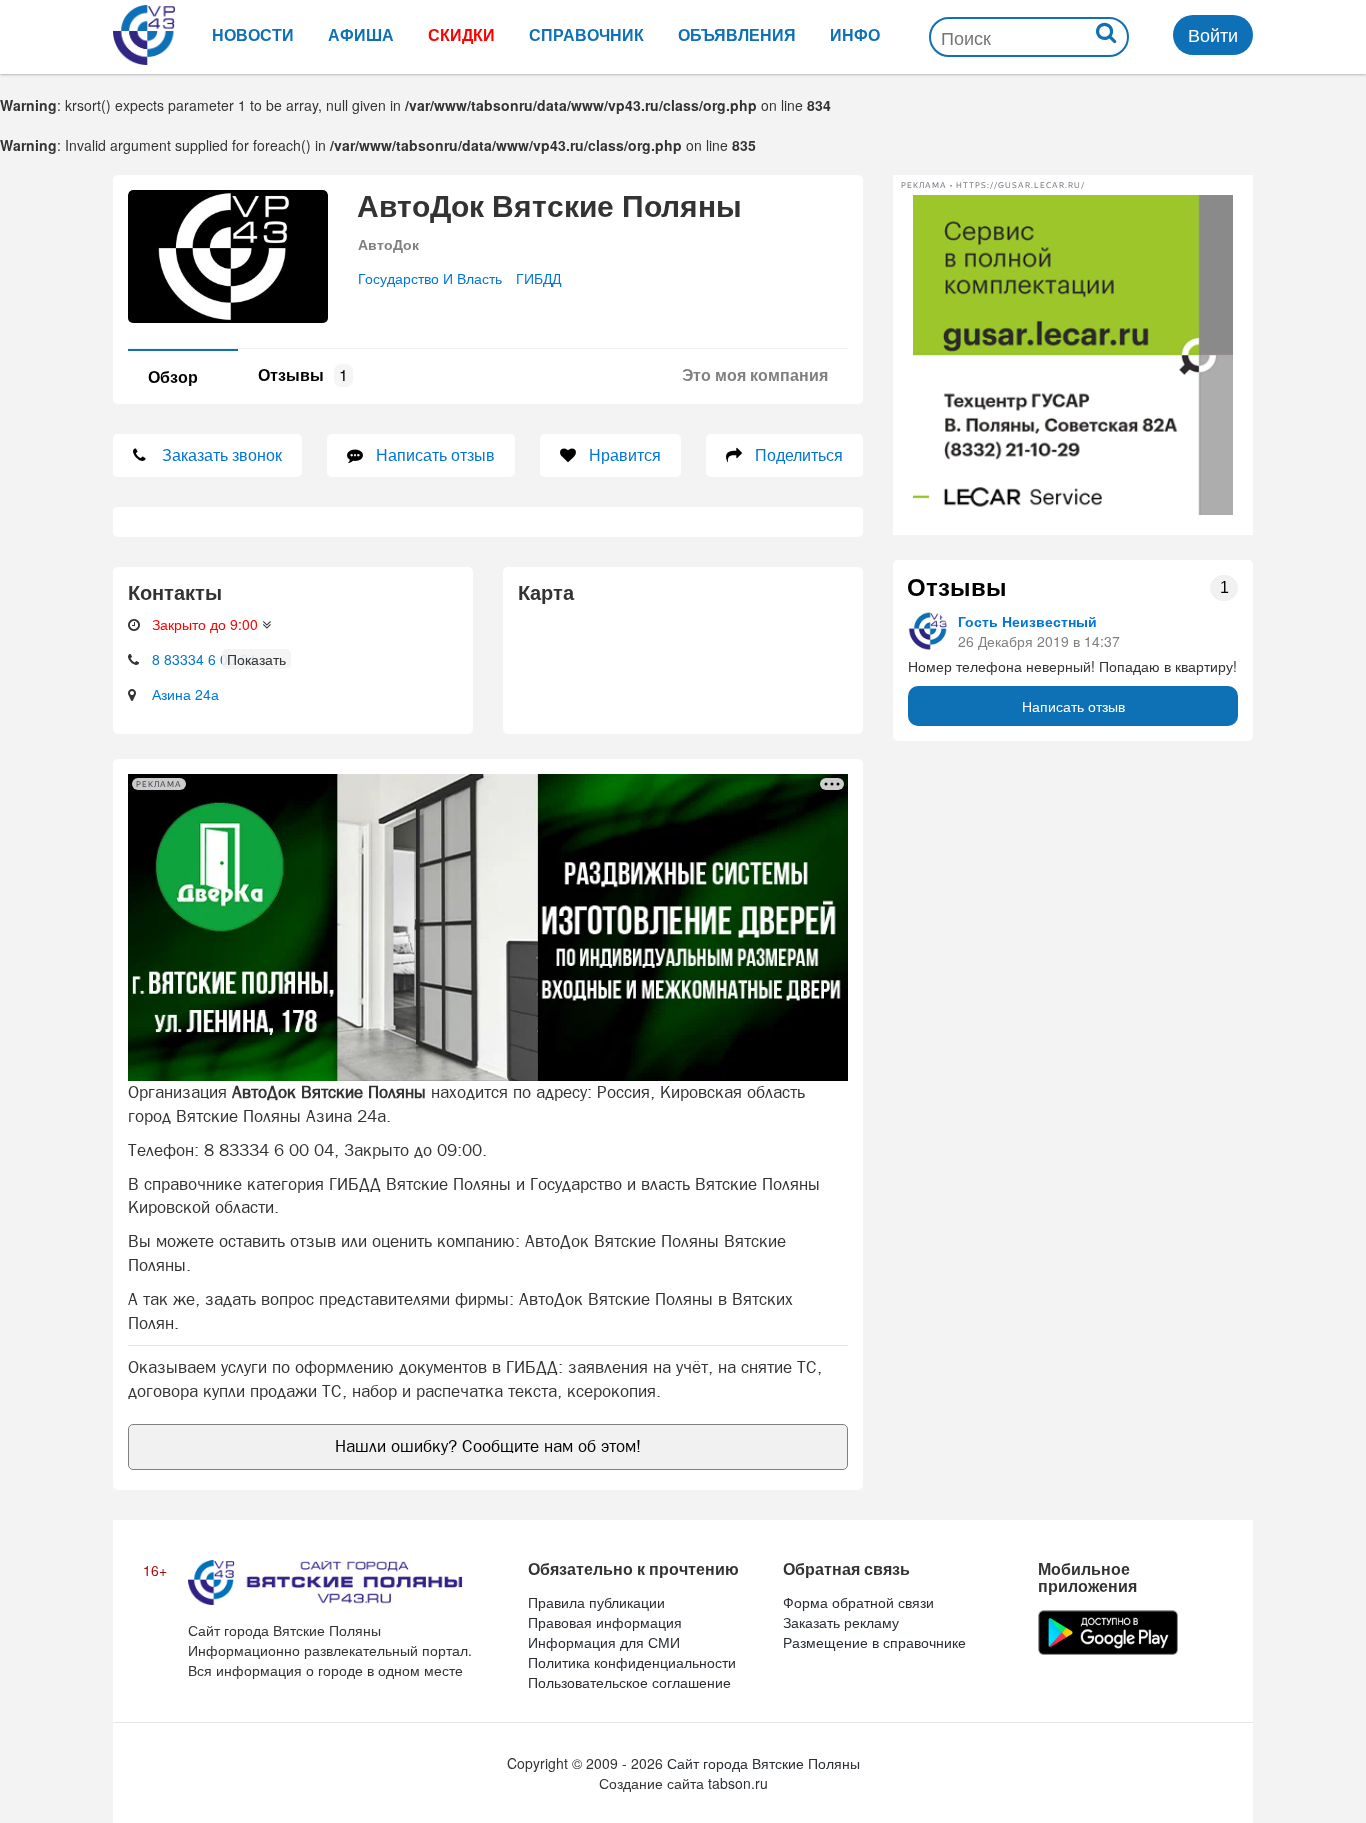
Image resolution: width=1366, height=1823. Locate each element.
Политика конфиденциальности (632, 1662)
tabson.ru (738, 1783)
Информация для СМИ (604, 1642)
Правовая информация (605, 1622)
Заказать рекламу (841, 1622)
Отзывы (303, 374)
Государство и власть (430, 278)
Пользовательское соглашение (629, 1682)
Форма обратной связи (858, 1602)
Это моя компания (755, 374)
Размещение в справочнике (874, 1642)
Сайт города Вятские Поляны (763, 1763)
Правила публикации (596, 1602)
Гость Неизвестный (1027, 621)
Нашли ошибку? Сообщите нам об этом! (488, 1446)
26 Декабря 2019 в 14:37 (1039, 641)
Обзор (173, 376)
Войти (1213, 34)
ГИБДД (538, 278)
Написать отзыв (1073, 706)
